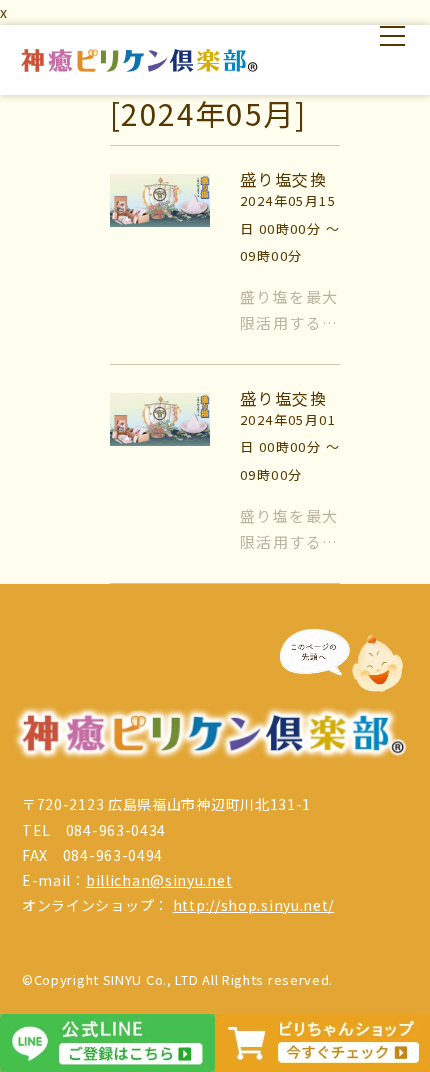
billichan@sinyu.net (159, 880)
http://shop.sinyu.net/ (253, 905)
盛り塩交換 (283, 179)
